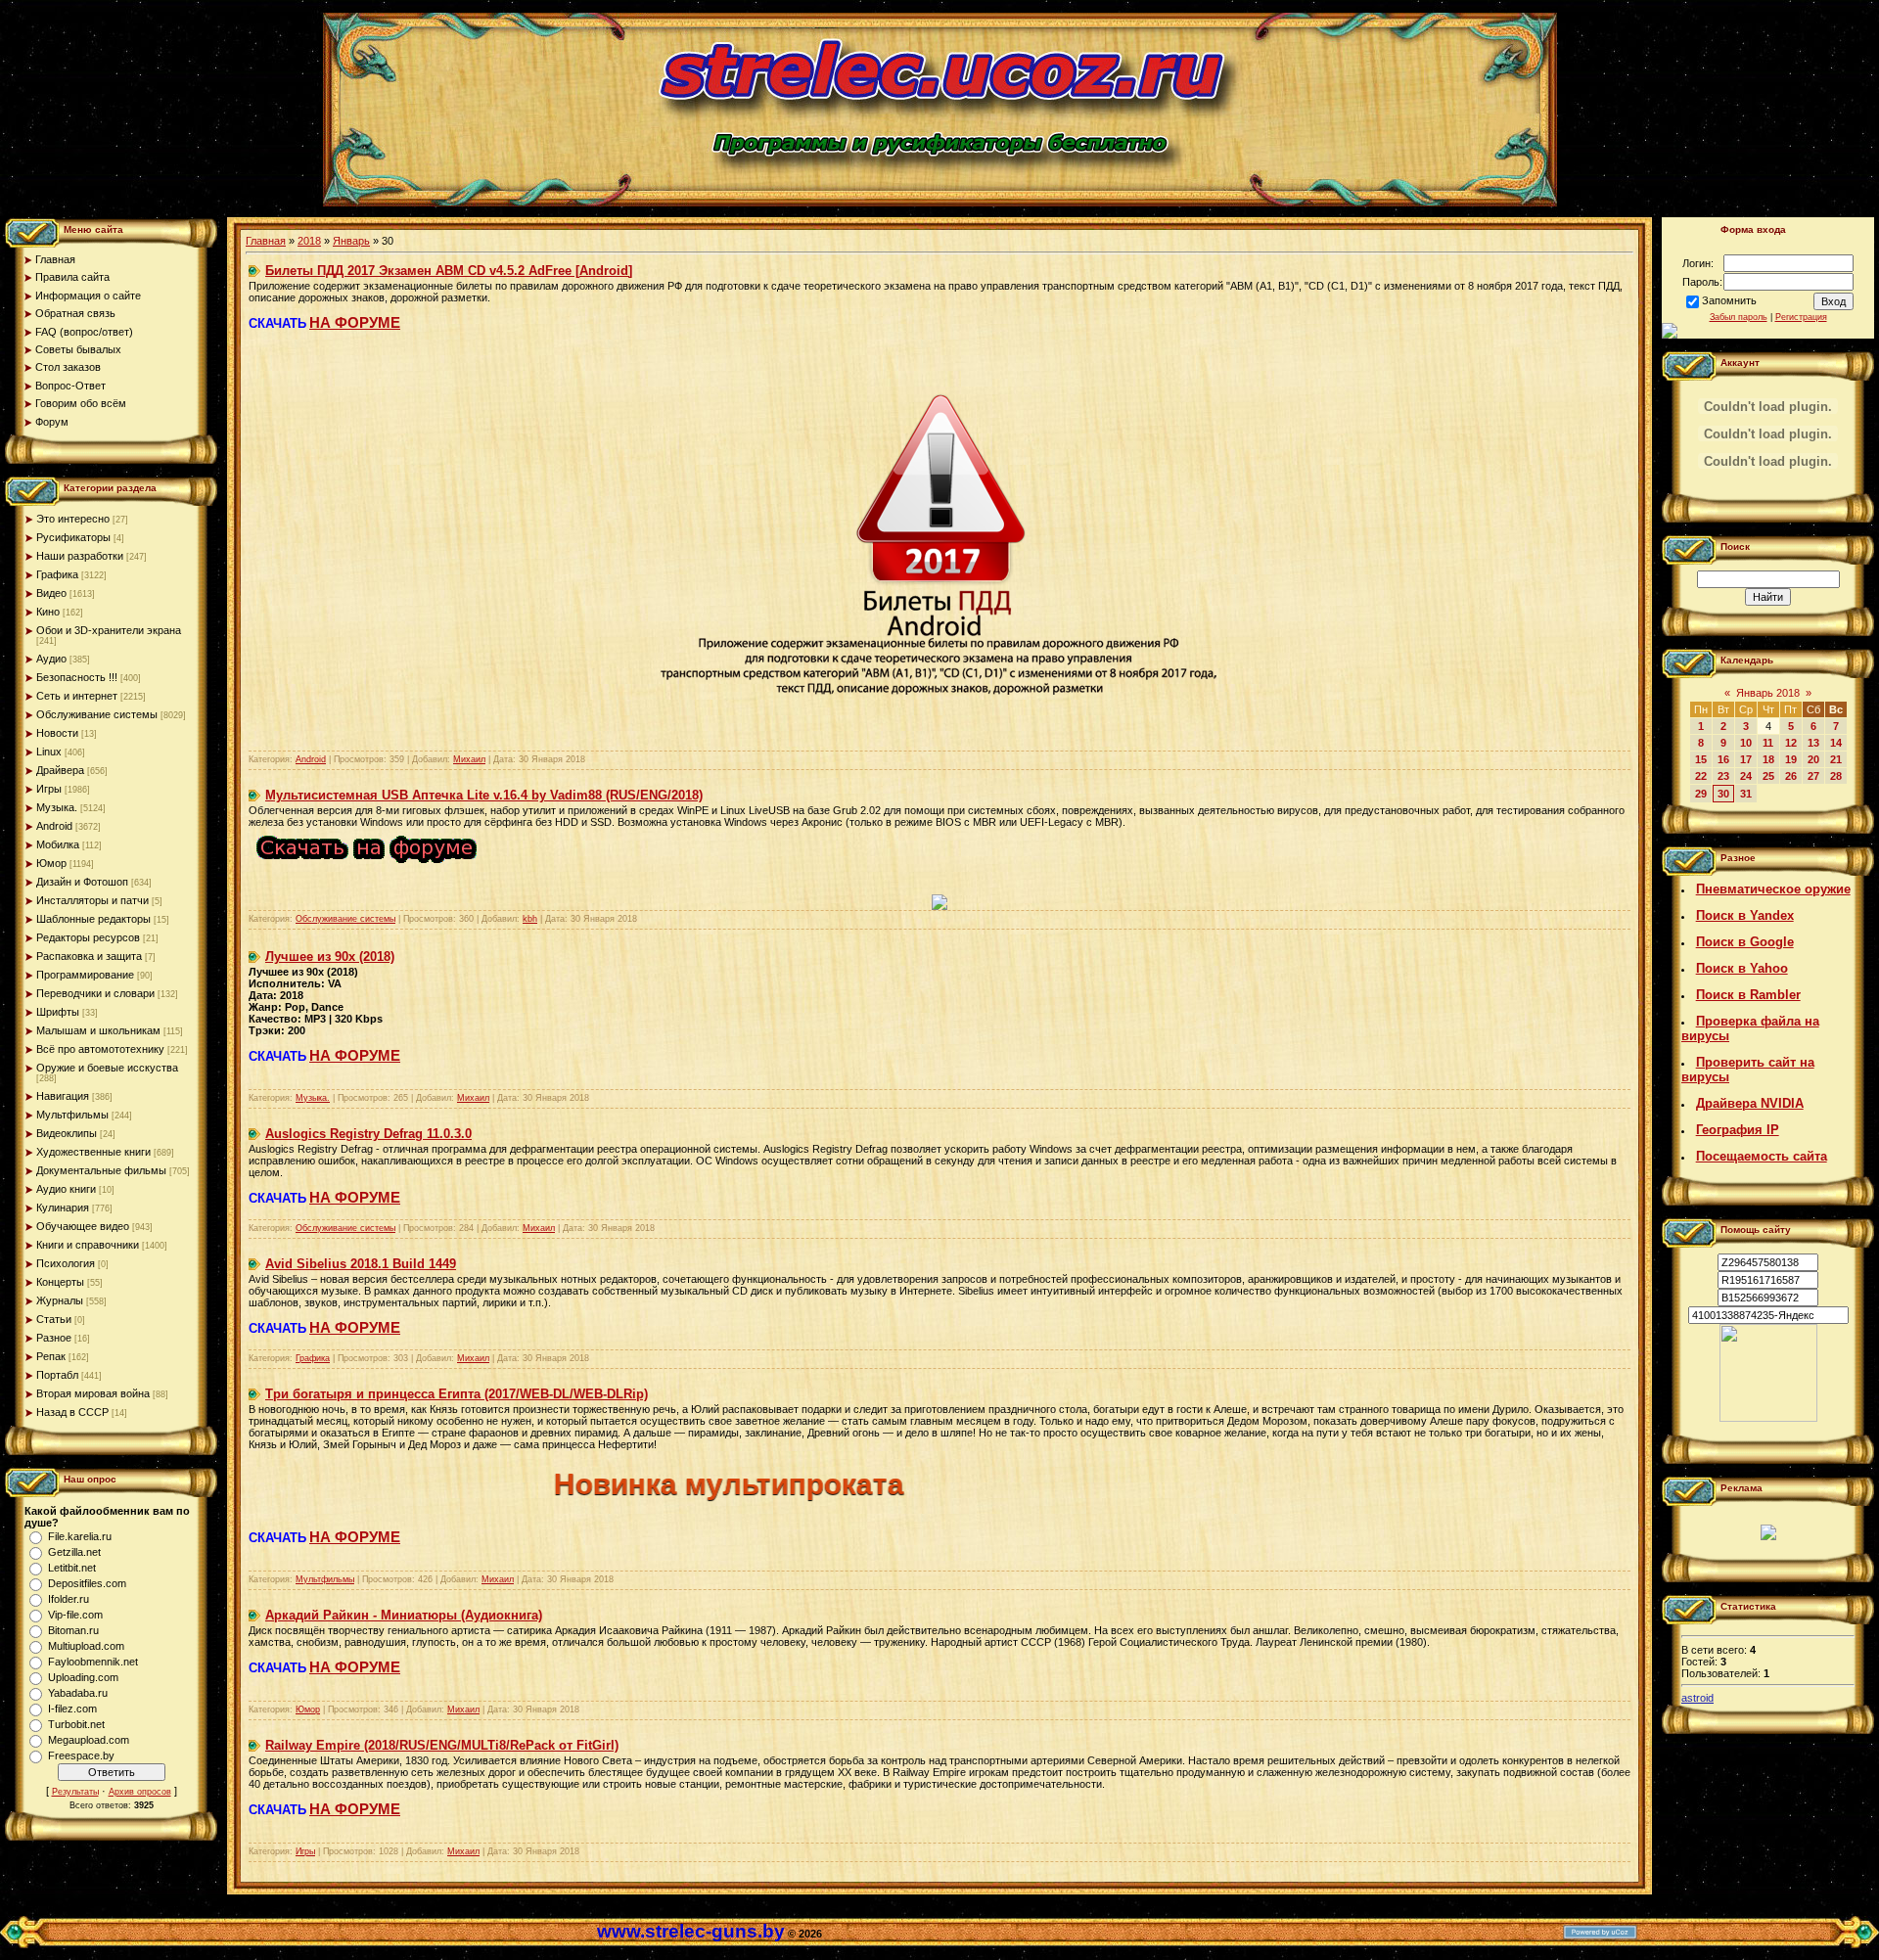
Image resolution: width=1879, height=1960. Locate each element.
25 (1768, 776)
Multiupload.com (86, 1646)
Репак (51, 1356)
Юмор (51, 863)
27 (1813, 776)
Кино (48, 612)
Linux (49, 752)
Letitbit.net (72, 1568)
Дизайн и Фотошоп (82, 882)
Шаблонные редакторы (93, 919)
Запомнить (1729, 300)
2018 (309, 241)
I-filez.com (72, 1709)
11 (1768, 743)
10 (1746, 743)
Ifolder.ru (69, 1599)
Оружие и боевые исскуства (107, 1068)
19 (1791, 759)
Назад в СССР (72, 1412)
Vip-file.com (75, 1615)
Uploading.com (83, 1677)
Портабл (57, 1375)
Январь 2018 (1768, 693)
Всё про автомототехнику (100, 1049)
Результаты (75, 1792)
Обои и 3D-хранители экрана (109, 630)
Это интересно (73, 519)
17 (1746, 759)
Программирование (85, 975)
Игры (49, 789)
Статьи (54, 1319)
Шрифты (58, 1012)
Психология (66, 1263)
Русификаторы (73, 537)
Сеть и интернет (77, 696)
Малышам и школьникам (98, 1030)
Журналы (60, 1300)
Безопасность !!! (77, 677)
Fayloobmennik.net (93, 1662)
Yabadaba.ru (78, 1693)
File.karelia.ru (80, 1536)
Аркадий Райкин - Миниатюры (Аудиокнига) (404, 1615)
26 (1791, 776)
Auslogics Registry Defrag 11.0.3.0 (368, 1134)
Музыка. (57, 807)
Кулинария (63, 1208)
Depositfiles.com (87, 1583)
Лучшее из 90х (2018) (330, 957)
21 (1836, 759)
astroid (1697, 1698)
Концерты (60, 1282)
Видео (51, 593)
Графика (57, 574)
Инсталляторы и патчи (92, 900)
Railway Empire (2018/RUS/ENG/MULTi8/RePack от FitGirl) (442, 1745)
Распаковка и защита (89, 956)
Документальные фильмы (101, 1170)
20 (1813, 759)
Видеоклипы (67, 1133)
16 (1723, 759)
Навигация (63, 1096)
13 (1813, 743)
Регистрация (1801, 317)
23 (1723, 776)
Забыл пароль (1739, 317)
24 (1746, 776)
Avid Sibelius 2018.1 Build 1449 (361, 1264)
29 (1701, 794)
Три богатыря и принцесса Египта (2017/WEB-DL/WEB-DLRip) (457, 1394)
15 (1701, 759)
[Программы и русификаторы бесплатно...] (1768, 1418)
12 (1791, 743)
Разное (54, 1338)
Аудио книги (66, 1189)
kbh (530, 919)
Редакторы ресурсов (88, 937)
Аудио (51, 659)
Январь (351, 241)
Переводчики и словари (95, 993)
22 (1701, 776)
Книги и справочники (88, 1245)
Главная (266, 241)
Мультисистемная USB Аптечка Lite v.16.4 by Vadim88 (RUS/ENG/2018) (484, 795)
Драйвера (60, 770)
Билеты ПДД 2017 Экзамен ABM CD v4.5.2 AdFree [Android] (449, 271)
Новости (57, 733)
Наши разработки (80, 556)
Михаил (469, 759)
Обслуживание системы (97, 714)
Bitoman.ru (73, 1630)
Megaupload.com (89, 1740)
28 (1836, 776)
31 (1746, 794)
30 (1723, 794)
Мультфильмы (72, 1115)
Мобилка (58, 844)
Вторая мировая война (93, 1393)
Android (54, 826)
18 (1768, 759)
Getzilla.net (74, 1552)
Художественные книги (93, 1152)
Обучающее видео (83, 1226)
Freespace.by (81, 1755)
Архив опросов (140, 1792)
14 (1836, 743)
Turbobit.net (76, 1724)
